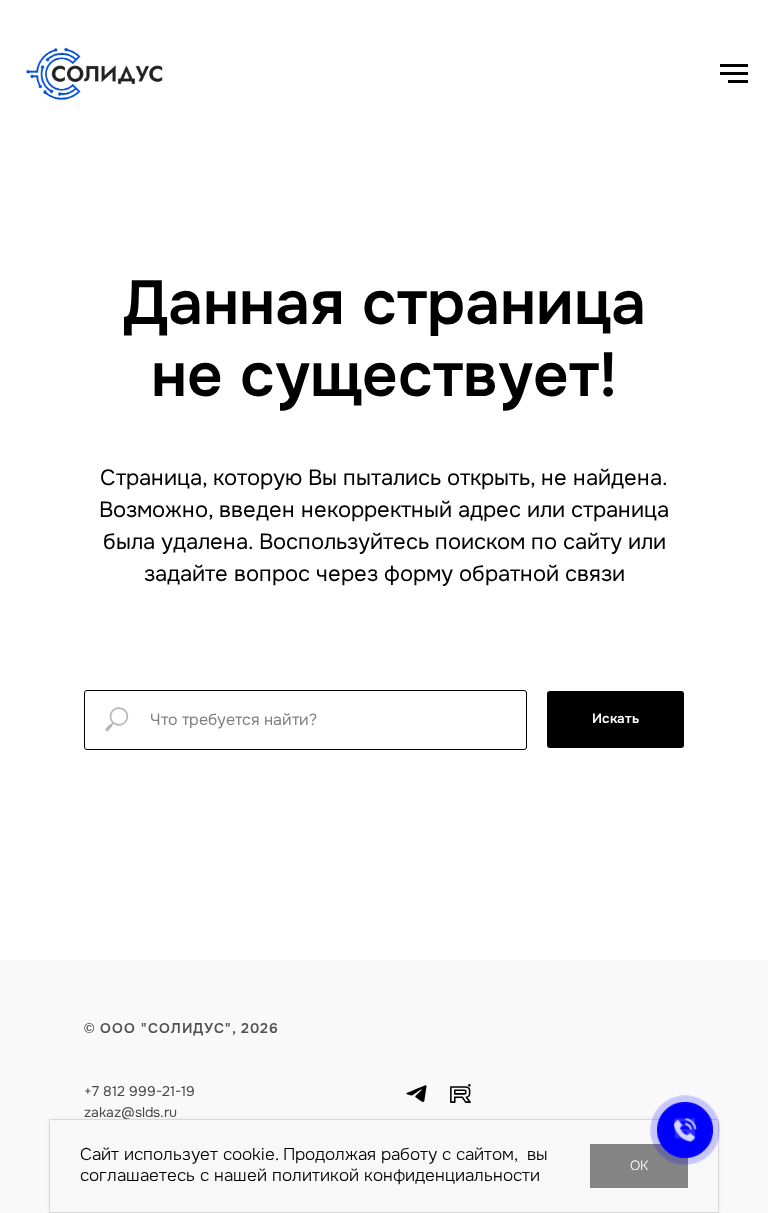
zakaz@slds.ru (130, 1112)
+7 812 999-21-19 (139, 1091)
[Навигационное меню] (734, 74)
